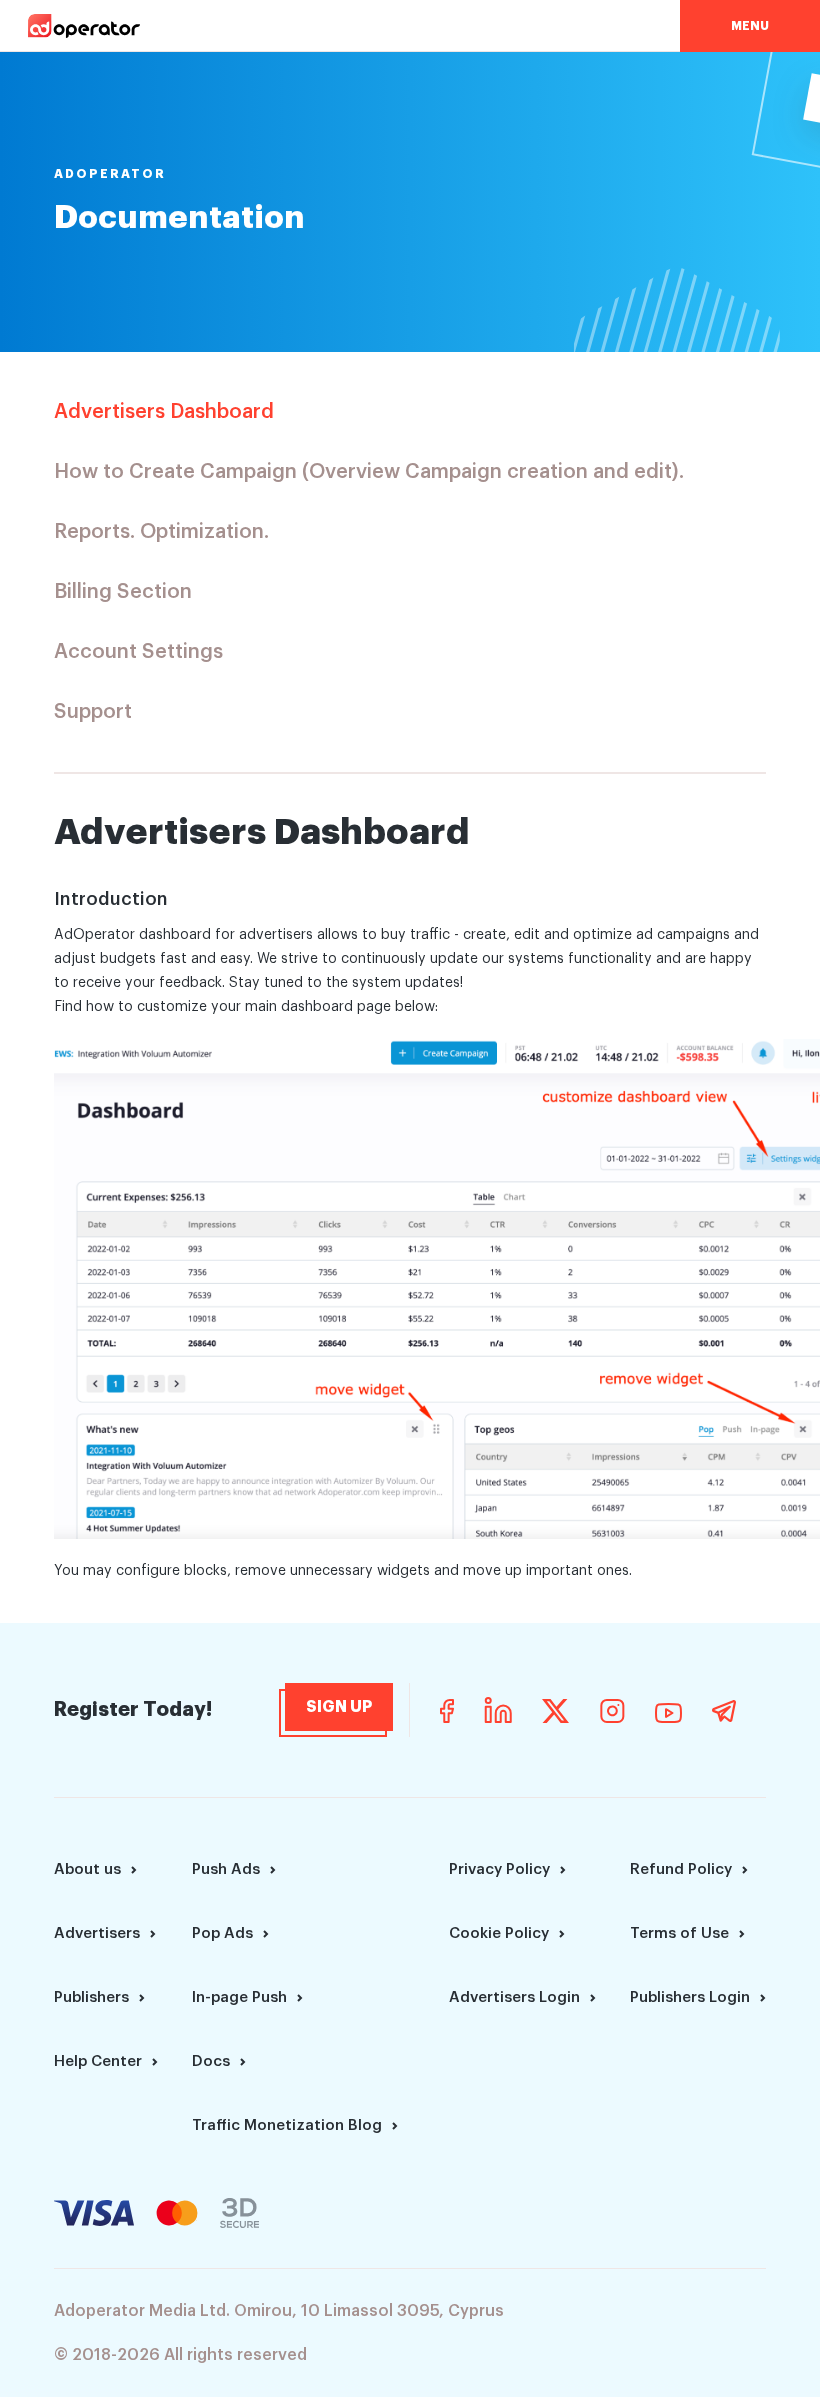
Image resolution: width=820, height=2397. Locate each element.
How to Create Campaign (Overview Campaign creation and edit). (369, 472)
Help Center (98, 2061)
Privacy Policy (499, 1869)
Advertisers (97, 1933)
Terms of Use (679, 1933)
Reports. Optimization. (161, 532)
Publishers (91, 1997)
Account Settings (138, 652)
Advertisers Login (514, 1997)
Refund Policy (681, 1869)
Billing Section (123, 592)
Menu (750, 26)
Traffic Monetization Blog (287, 2125)
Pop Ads (222, 1933)
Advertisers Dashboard (164, 412)
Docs (211, 2061)
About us (87, 1869)
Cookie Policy (499, 1933)
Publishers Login (690, 1997)
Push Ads (226, 1869)
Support (93, 712)
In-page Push (239, 1997)
